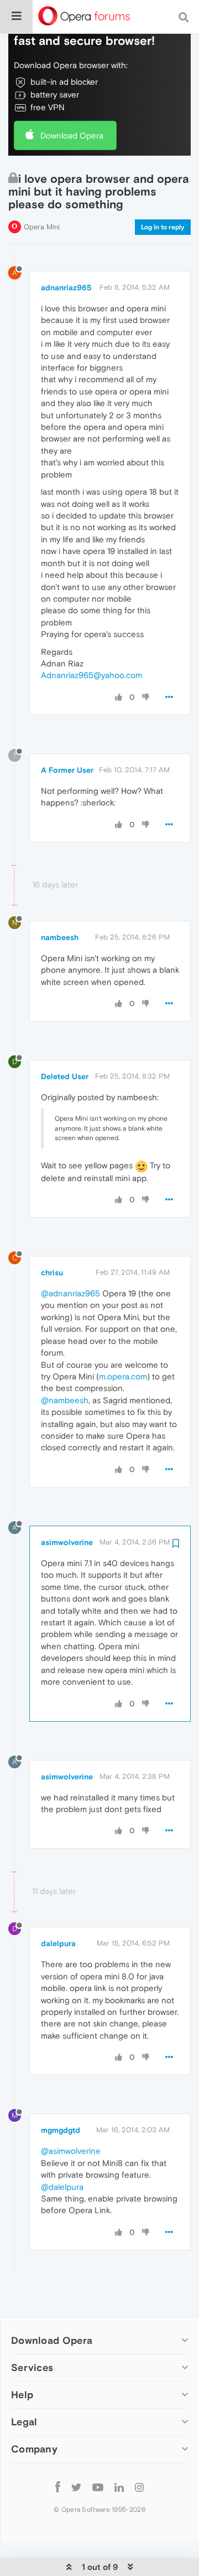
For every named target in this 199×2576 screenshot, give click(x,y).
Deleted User (65, 1076)
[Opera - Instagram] (139, 2487)
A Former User (67, 770)
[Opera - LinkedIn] (119, 2487)
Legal (24, 2422)
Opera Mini (42, 227)
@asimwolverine (71, 2151)
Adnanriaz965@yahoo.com (91, 675)
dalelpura (58, 1943)
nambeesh (60, 937)
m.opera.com (123, 1376)
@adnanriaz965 (70, 1293)
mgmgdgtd (61, 2130)
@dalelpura (62, 2187)
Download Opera (72, 135)
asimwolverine (67, 1542)
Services (32, 2367)
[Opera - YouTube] (98, 2487)
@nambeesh (65, 1400)
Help (22, 2395)
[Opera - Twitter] (76, 2487)
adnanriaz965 (66, 288)
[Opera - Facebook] (58, 2487)
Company (34, 2449)
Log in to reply (163, 227)
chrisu (52, 1272)
